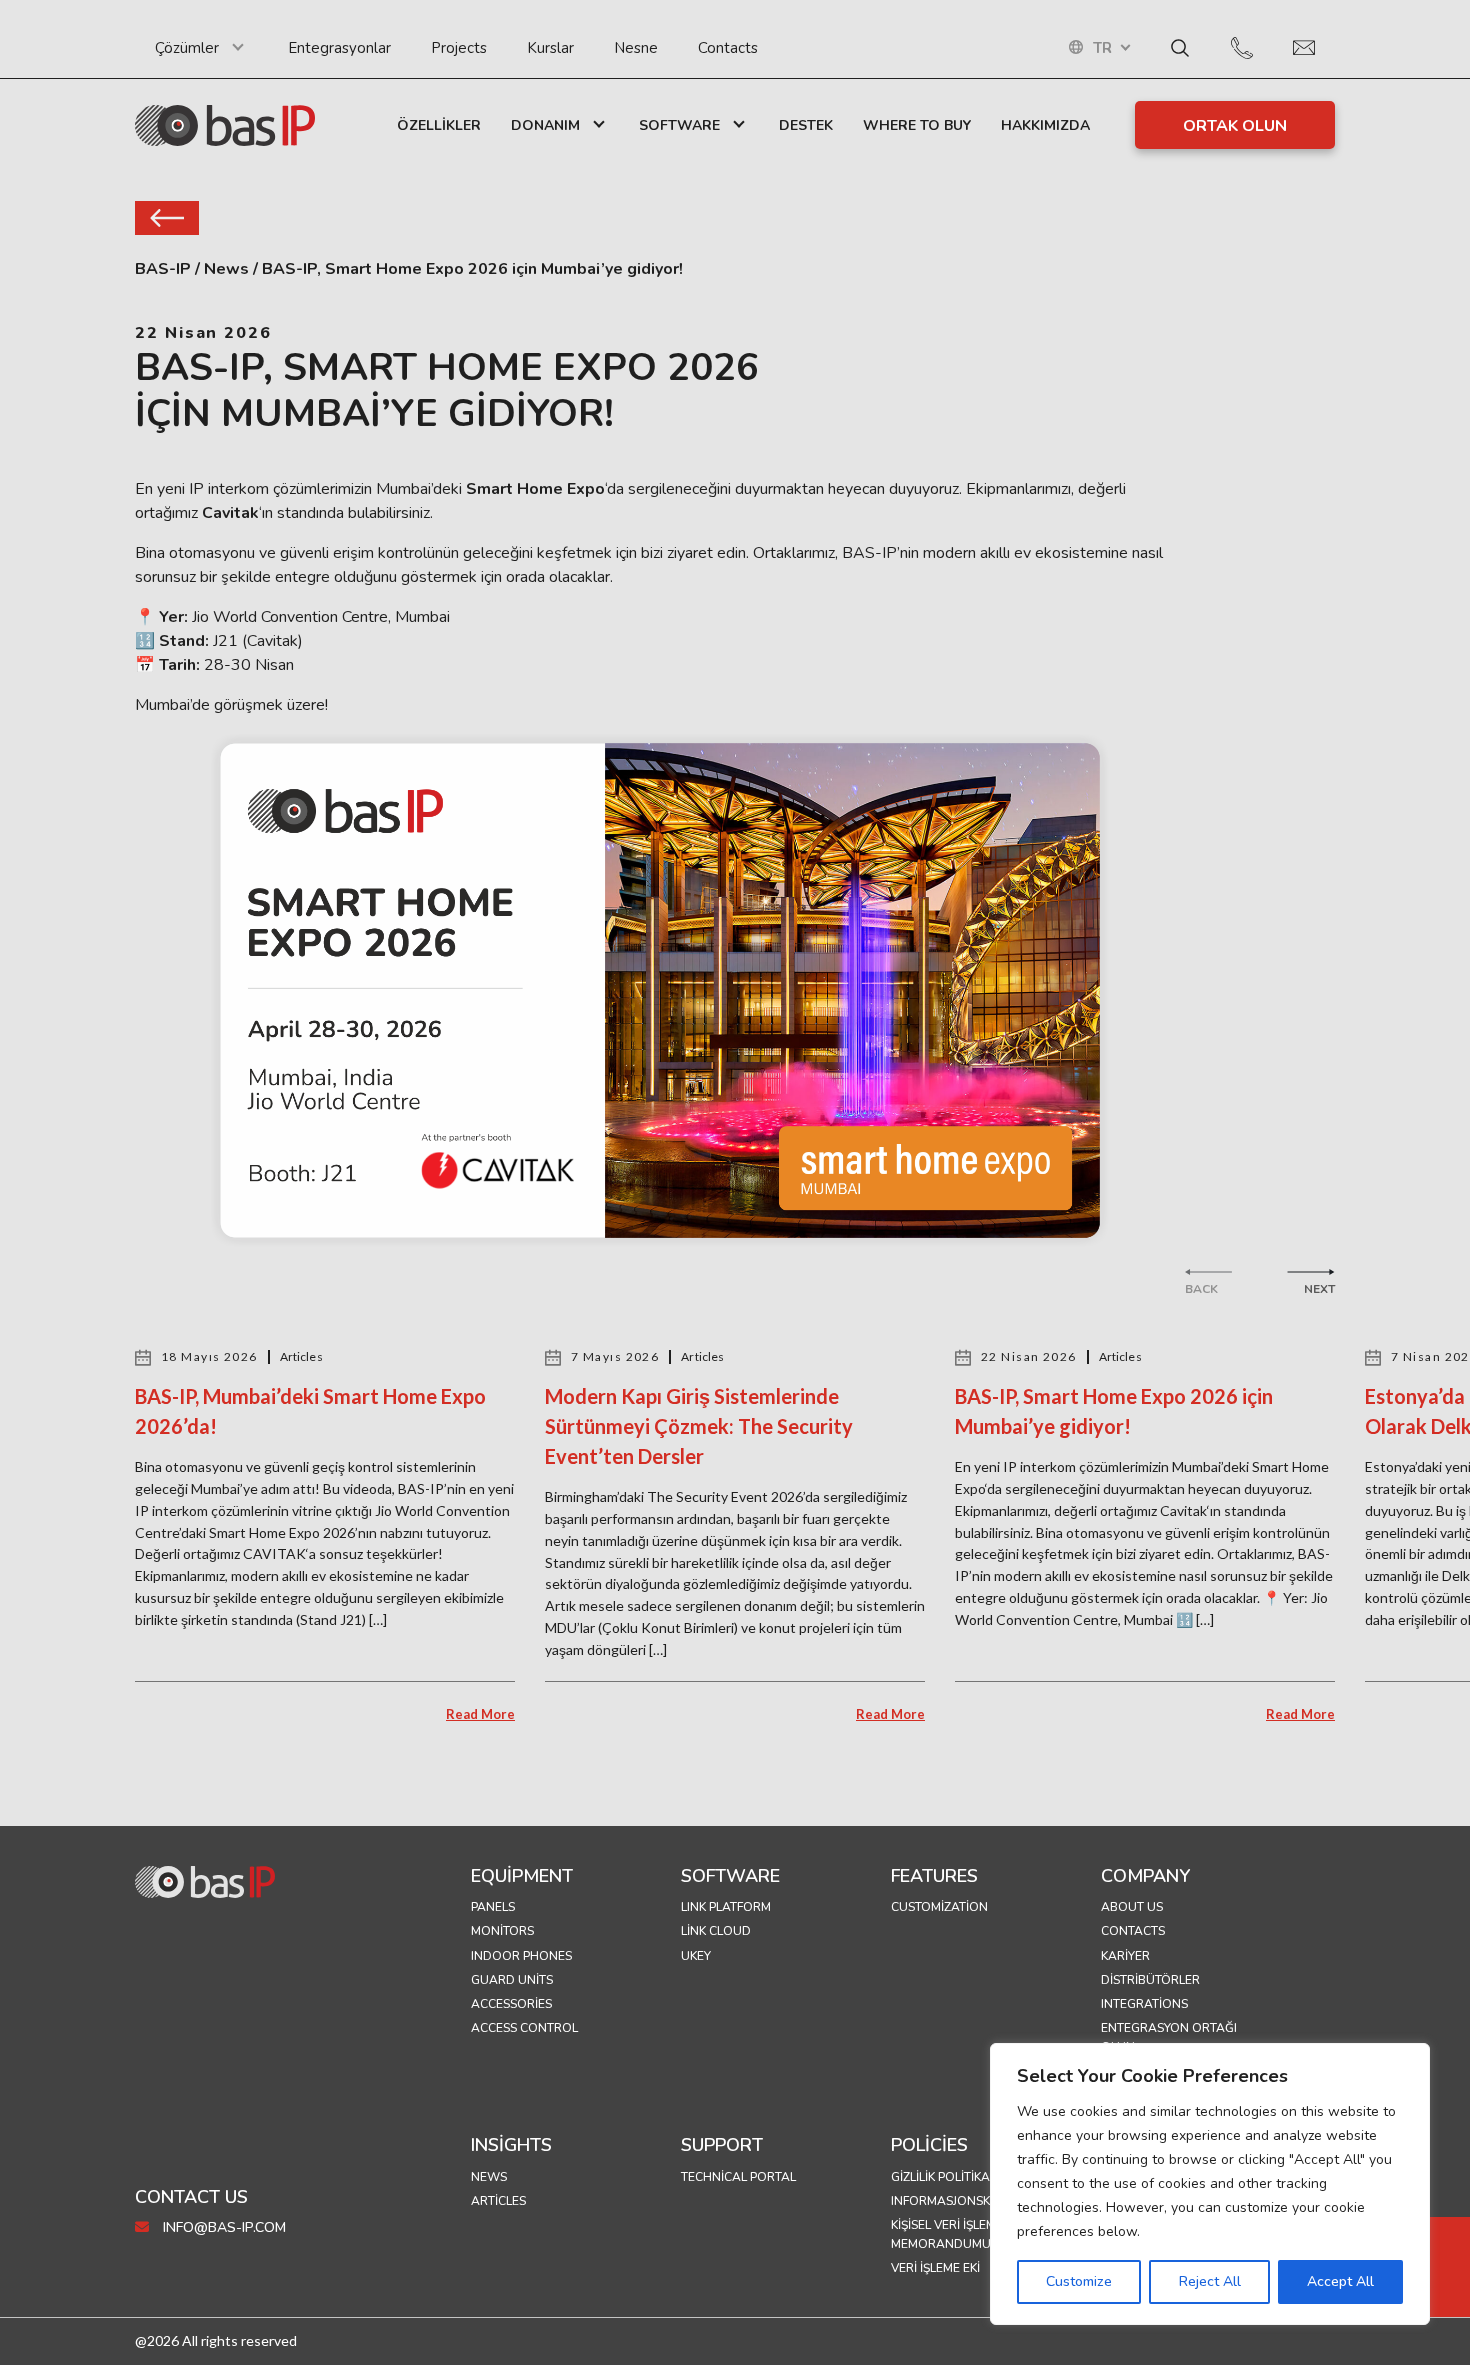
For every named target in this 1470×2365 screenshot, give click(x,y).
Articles (498, 2201)
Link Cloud (716, 1931)
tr (1102, 48)
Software (679, 125)
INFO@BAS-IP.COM (222, 2227)
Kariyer (1125, 1956)
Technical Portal (738, 2177)
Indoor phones (521, 1956)
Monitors (502, 1931)
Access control (524, 2028)
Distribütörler (1150, 1980)
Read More (480, 1714)
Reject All (1210, 2281)
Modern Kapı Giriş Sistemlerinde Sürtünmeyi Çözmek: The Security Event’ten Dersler (699, 1426)
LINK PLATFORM (726, 1907)
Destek (806, 125)
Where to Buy (917, 125)
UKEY (696, 1956)
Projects (459, 48)
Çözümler (187, 48)
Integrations (1144, 2004)
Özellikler (439, 125)
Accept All (1340, 2281)
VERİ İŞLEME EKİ (935, 2268)
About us (1132, 1907)
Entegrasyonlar (339, 48)
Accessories (511, 2004)
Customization (939, 1907)
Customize (1079, 2281)
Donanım (545, 125)
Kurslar (550, 48)
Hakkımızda (1045, 125)
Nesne (636, 48)
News (489, 2177)
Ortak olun (1235, 126)
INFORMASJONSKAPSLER (962, 2201)
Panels (493, 1907)
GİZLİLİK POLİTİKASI (945, 2177)
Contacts (728, 48)
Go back (167, 218)
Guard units (512, 1980)
